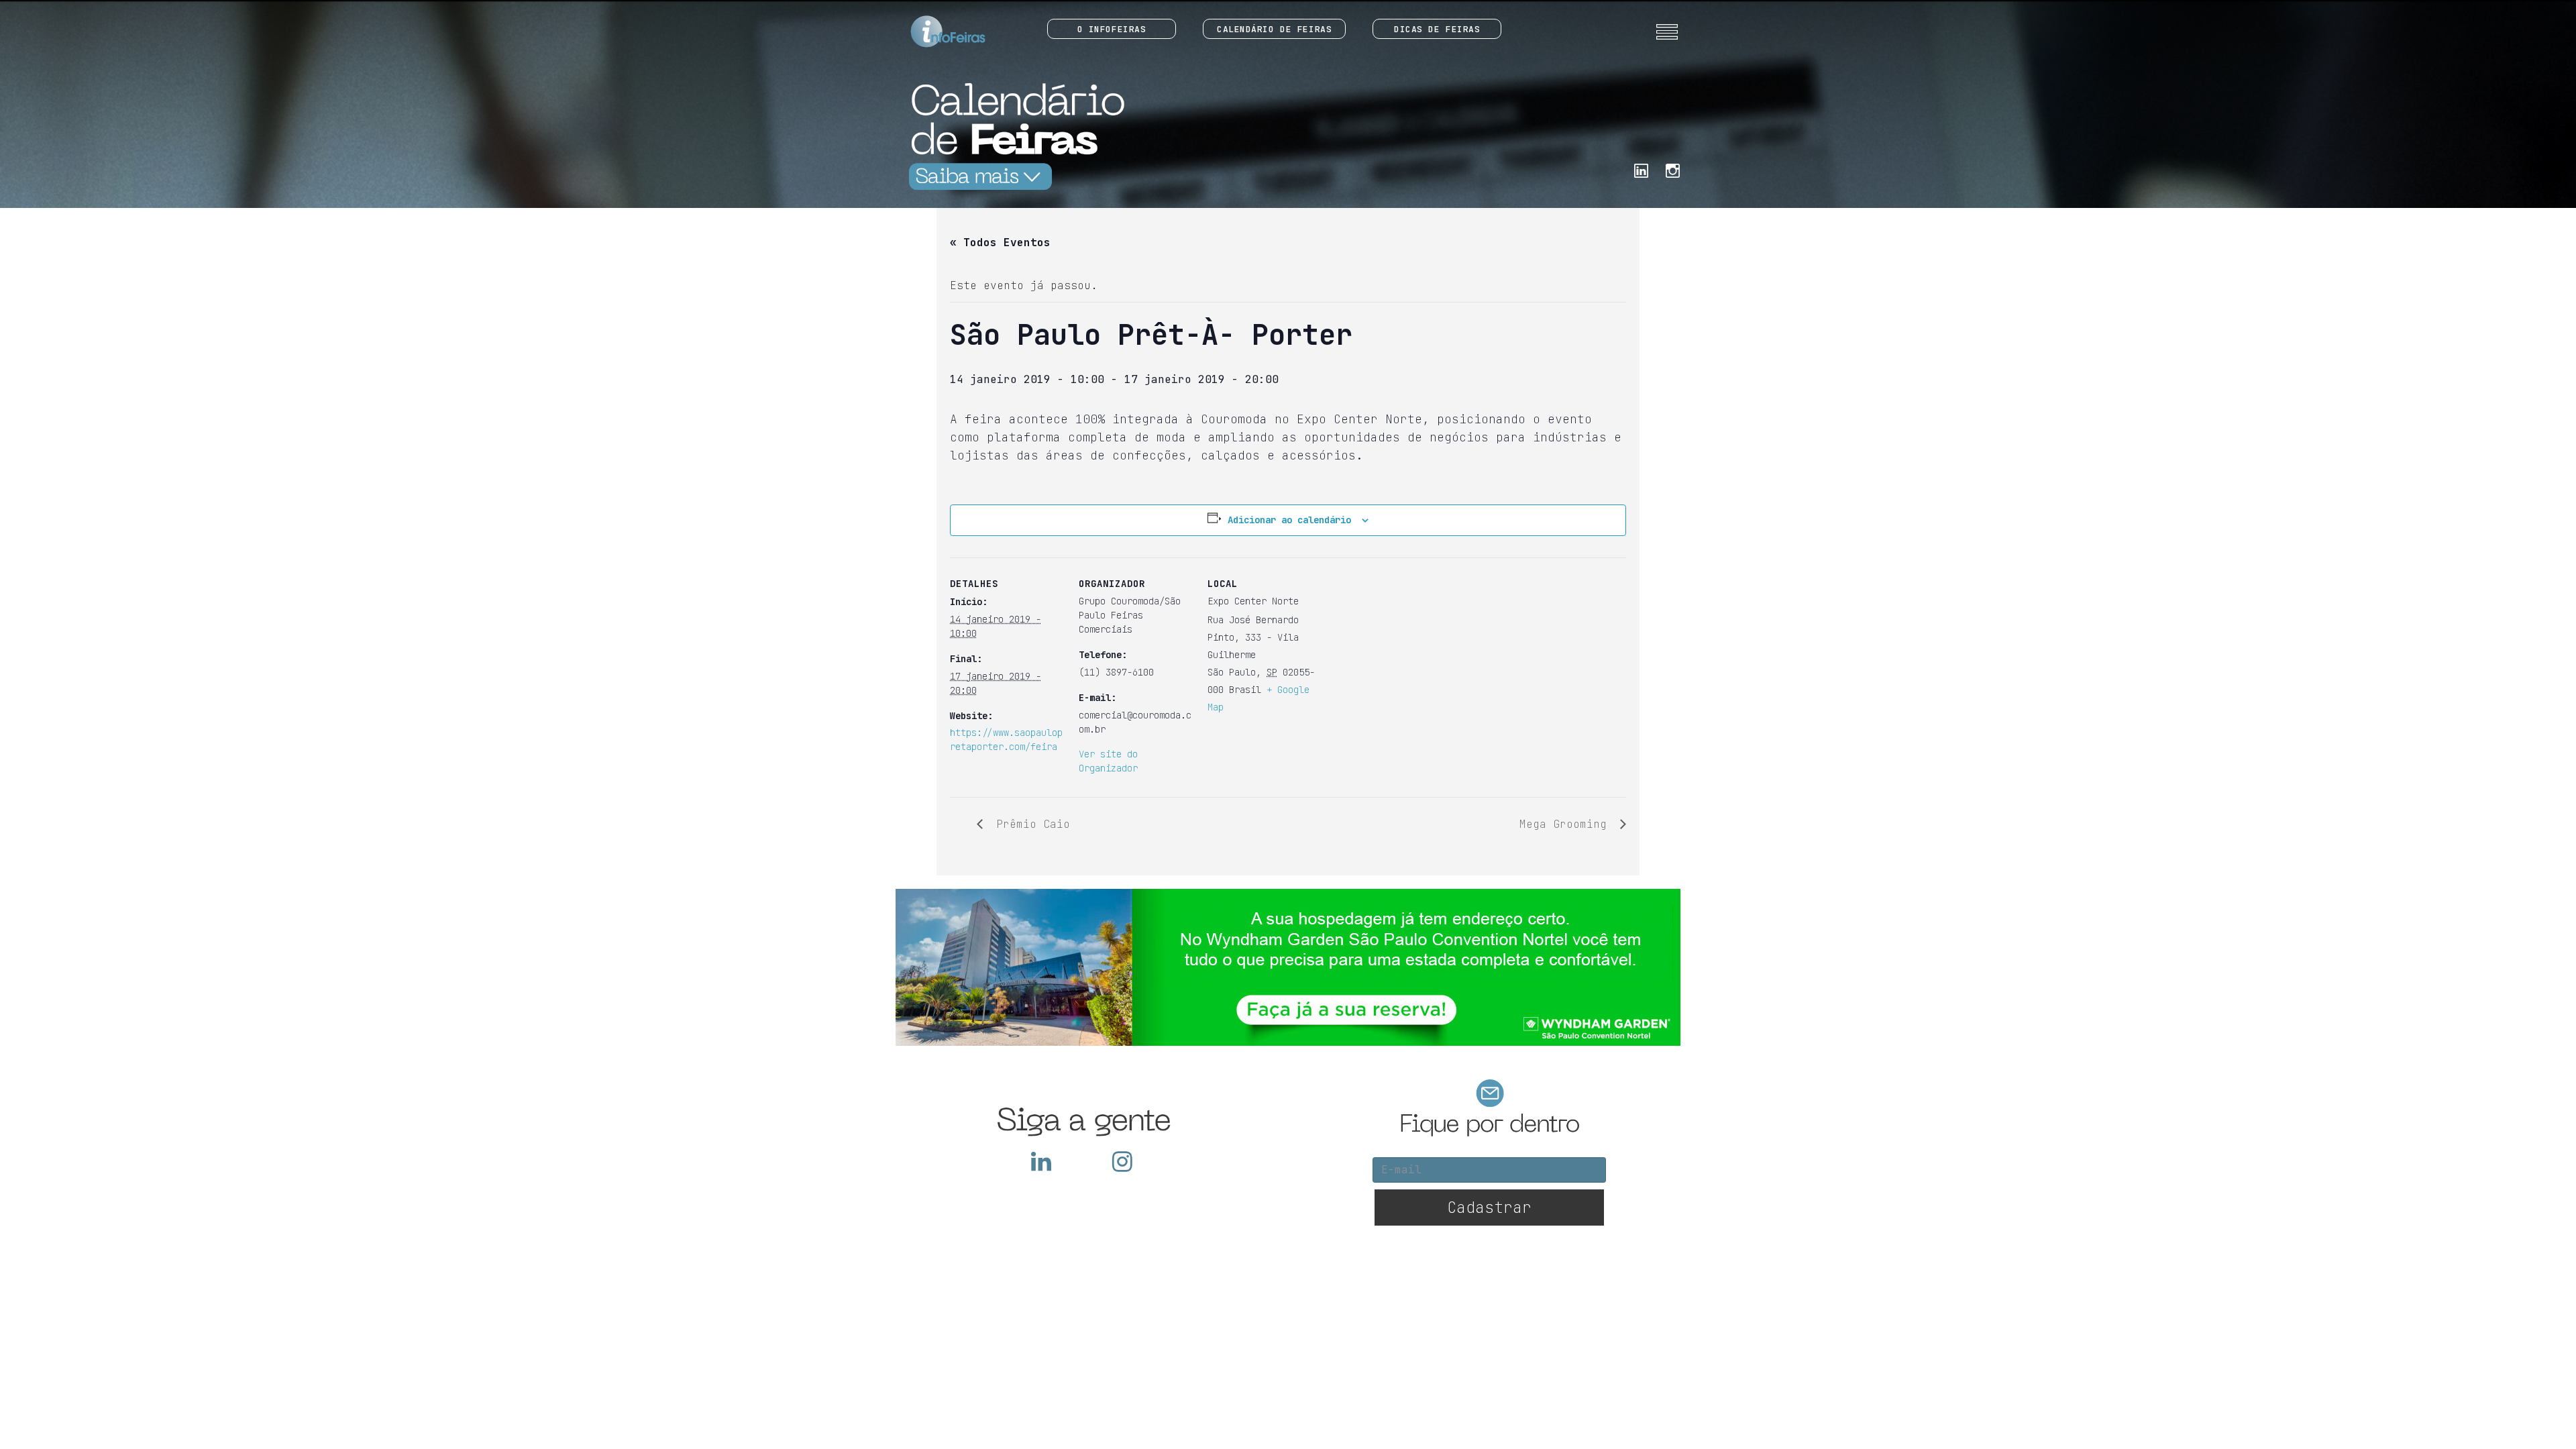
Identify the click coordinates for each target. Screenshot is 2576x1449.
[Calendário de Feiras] (1013, 136)
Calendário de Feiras (1274, 29)
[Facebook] (1641, 169)
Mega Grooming (1566, 824)
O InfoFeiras (1112, 29)
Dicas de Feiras (1437, 29)
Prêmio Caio (1030, 824)
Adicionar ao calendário (1289, 520)
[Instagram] (1673, 169)
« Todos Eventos (1000, 243)
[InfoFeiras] (935, 32)
